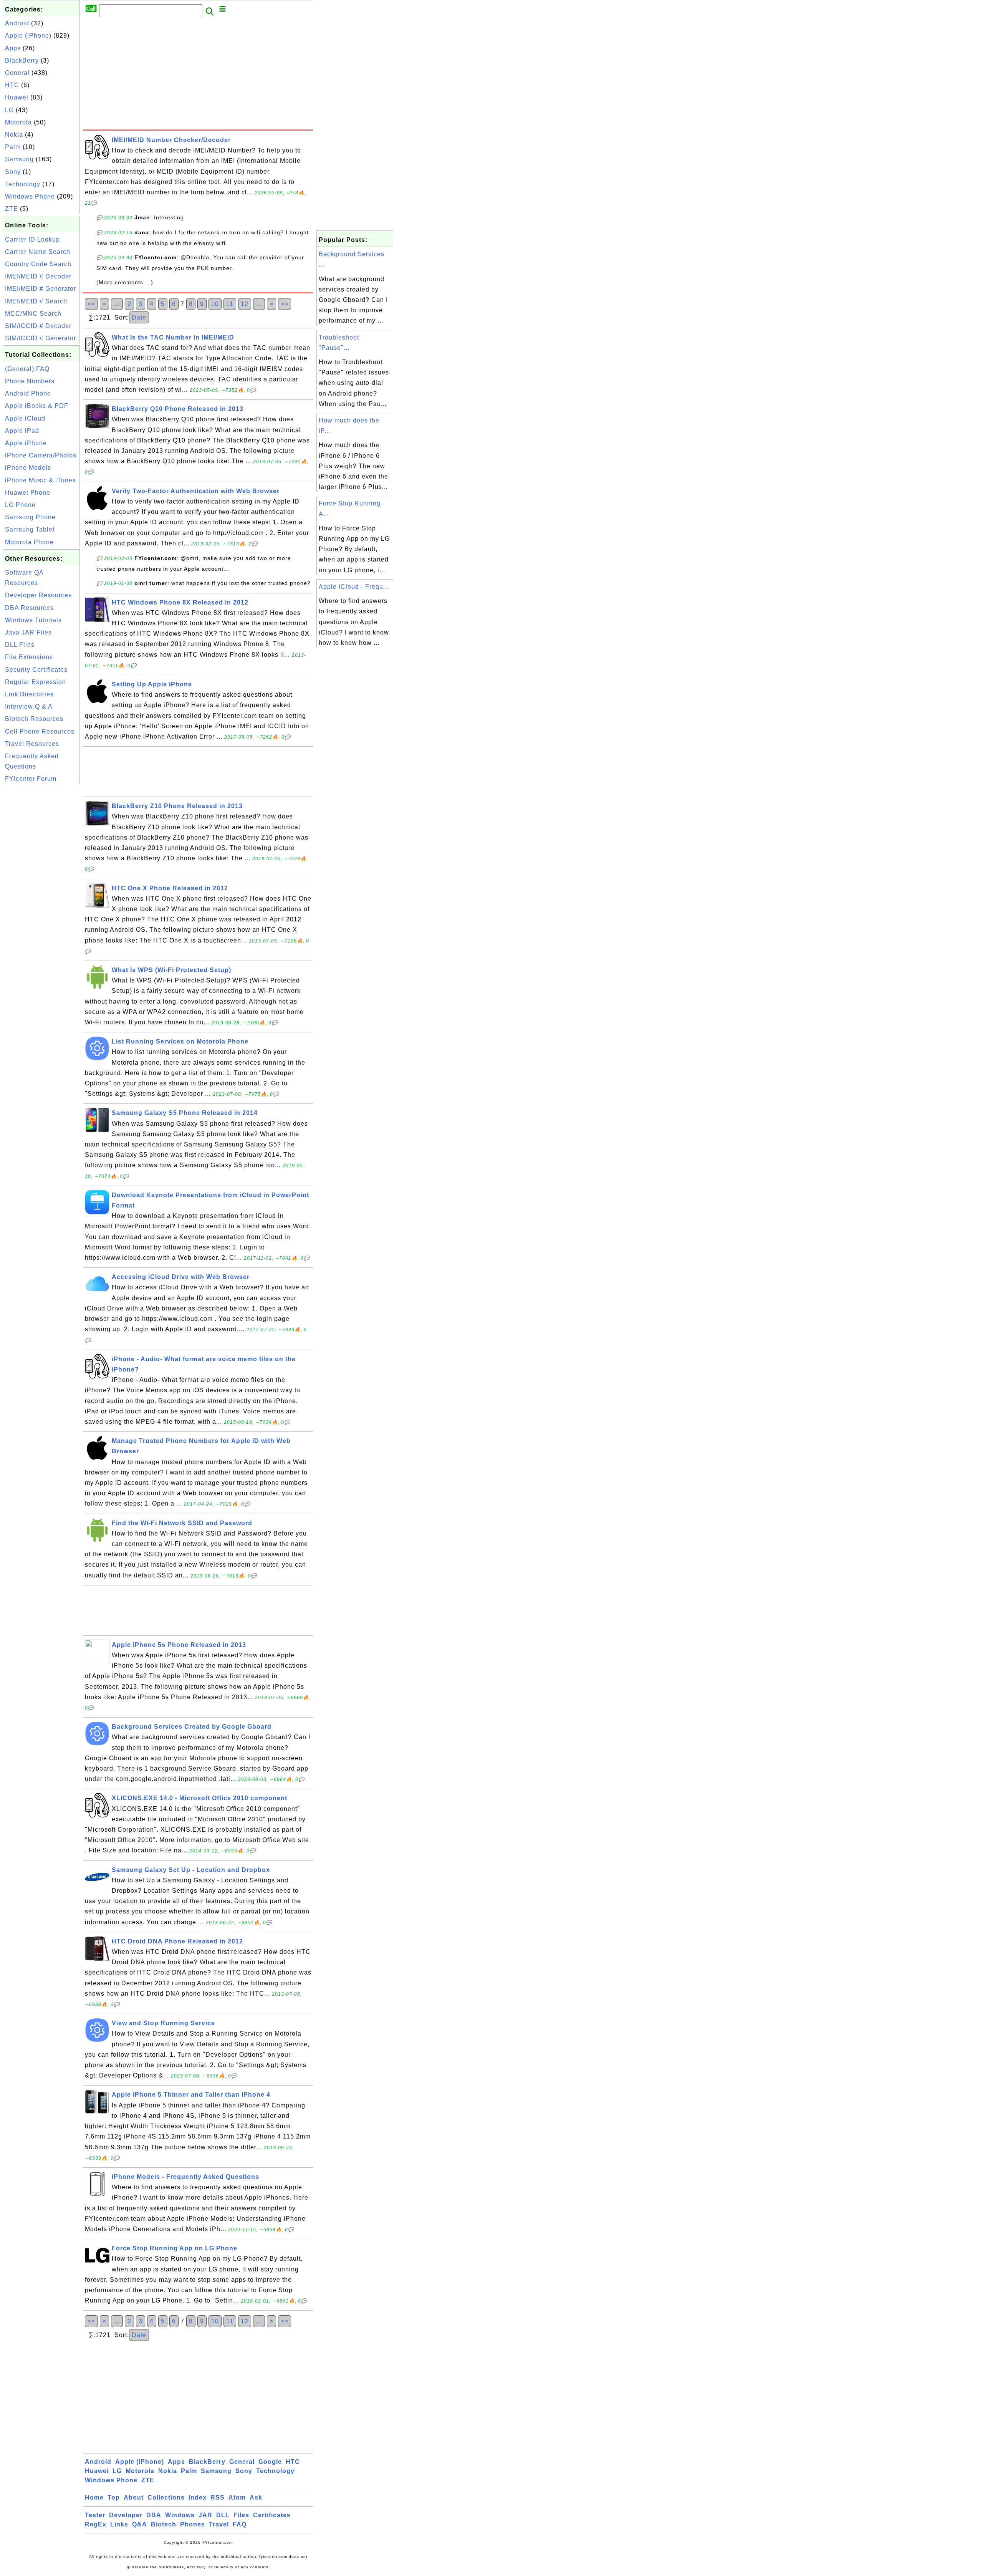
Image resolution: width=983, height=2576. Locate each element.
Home (94, 2497)
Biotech (164, 2524)
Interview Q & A (29, 707)
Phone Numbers (30, 381)
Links (119, 2524)
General (17, 73)
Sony (13, 172)
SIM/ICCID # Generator (41, 338)
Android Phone (28, 393)
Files (241, 2515)
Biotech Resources (34, 719)
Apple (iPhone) (28, 36)
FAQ (240, 2524)
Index (198, 2497)
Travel (219, 2524)
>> (285, 304)
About (134, 2497)
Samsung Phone (30, 517)
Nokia (14, 135)
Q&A (140, 2524)
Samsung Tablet (30, 529)
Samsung (19, 159)
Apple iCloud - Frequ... (354, 587)
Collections (166, 2497)
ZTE (12, 209)
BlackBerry (22, 60)
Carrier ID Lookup (32, 239)
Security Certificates (36, 670)
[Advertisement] (41, 901)
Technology (23, 184)
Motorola (18, 122)
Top (114, 2497)
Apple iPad (22, 431)
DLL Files (20, 645)
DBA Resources (29, 608)
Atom (237, 2497)
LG (9, 110)
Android (17, 23)
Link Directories (29, 694)
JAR (205, 2515)
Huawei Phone (28, 493)
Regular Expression (36, 682)
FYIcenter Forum (31, 779)
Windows (180, 2515)
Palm (13, 147)
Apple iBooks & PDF (37, 406)
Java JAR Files (28, 632)
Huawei (17, 97)
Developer (126, 2515)
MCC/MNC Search (33, 314)
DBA (154, 2515)
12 (245, 304)
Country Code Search (38, 264)
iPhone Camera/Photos (41, 455)
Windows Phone (30, 196)
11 (230, 304)
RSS (218, 2497)
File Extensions (29, 657)
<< (91, 304)
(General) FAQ (27, 369)
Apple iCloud (25, 418)
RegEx (96, 2524)
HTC (12, 85)
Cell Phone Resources (40, 731)
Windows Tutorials (33, 620)
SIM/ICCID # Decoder (38, 326)
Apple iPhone (26, 443)
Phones (193, 2524)
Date (139, 317)
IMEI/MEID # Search (36, 301)
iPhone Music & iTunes (41, 480)
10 (215, 304)
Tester (95, 2515)
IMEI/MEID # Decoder (38, 276)
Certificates (272, 2515)
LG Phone (20, 505)
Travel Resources (32, 744)
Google (270, 2462)
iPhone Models (28, 468)
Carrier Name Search (38, 252)
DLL (223, 2515)
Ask (256, 2497)
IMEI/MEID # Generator (41, 289)
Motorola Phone (29, 542)
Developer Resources (38, 595)
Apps (13, 48)
